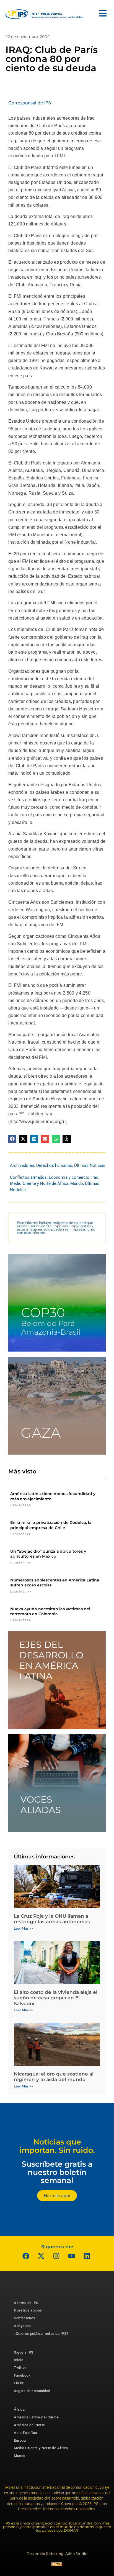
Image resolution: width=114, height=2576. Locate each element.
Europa (20, 2440)
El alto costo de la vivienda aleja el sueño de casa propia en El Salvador (56, 1998)
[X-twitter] (41, 2256)
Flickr (19, 2383)
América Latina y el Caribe (36, 2417)
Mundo (77, 1183)
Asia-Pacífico (25, 2433)
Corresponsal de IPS (30, 103)
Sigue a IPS (24, 2352)
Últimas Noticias (90, 1165)
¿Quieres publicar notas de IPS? (41, 2334)
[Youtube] (72, 2256)
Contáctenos (25, 2318)
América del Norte (29, 2425)
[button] (12, 1139)
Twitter (20, 2368)
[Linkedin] (87, 2256)
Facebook (22, 2375)
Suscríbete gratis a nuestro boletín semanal (57, 2172)
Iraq (95, 1177)
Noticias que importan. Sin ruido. (57, 2146)
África (19, 2409)
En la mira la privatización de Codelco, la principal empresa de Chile (51, 1525)
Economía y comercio (69, 1177)
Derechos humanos (54, 1165)
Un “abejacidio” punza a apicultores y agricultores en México (48, 1554)
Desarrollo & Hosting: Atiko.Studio (57, 2554)
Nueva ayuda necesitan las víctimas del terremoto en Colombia (50, 1611)
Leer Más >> (21, 1505)
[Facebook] (26, 2256)
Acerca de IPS (26, 2303)
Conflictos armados (28, 1177)
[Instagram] (56, 2256)
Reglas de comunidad (32, 2391)
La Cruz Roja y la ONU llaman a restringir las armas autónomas (52, 1919)
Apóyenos (22, 2326)
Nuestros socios (28, 2310)
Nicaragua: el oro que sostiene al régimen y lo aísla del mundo (54, 2077)
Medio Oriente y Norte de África (39, 1183)
